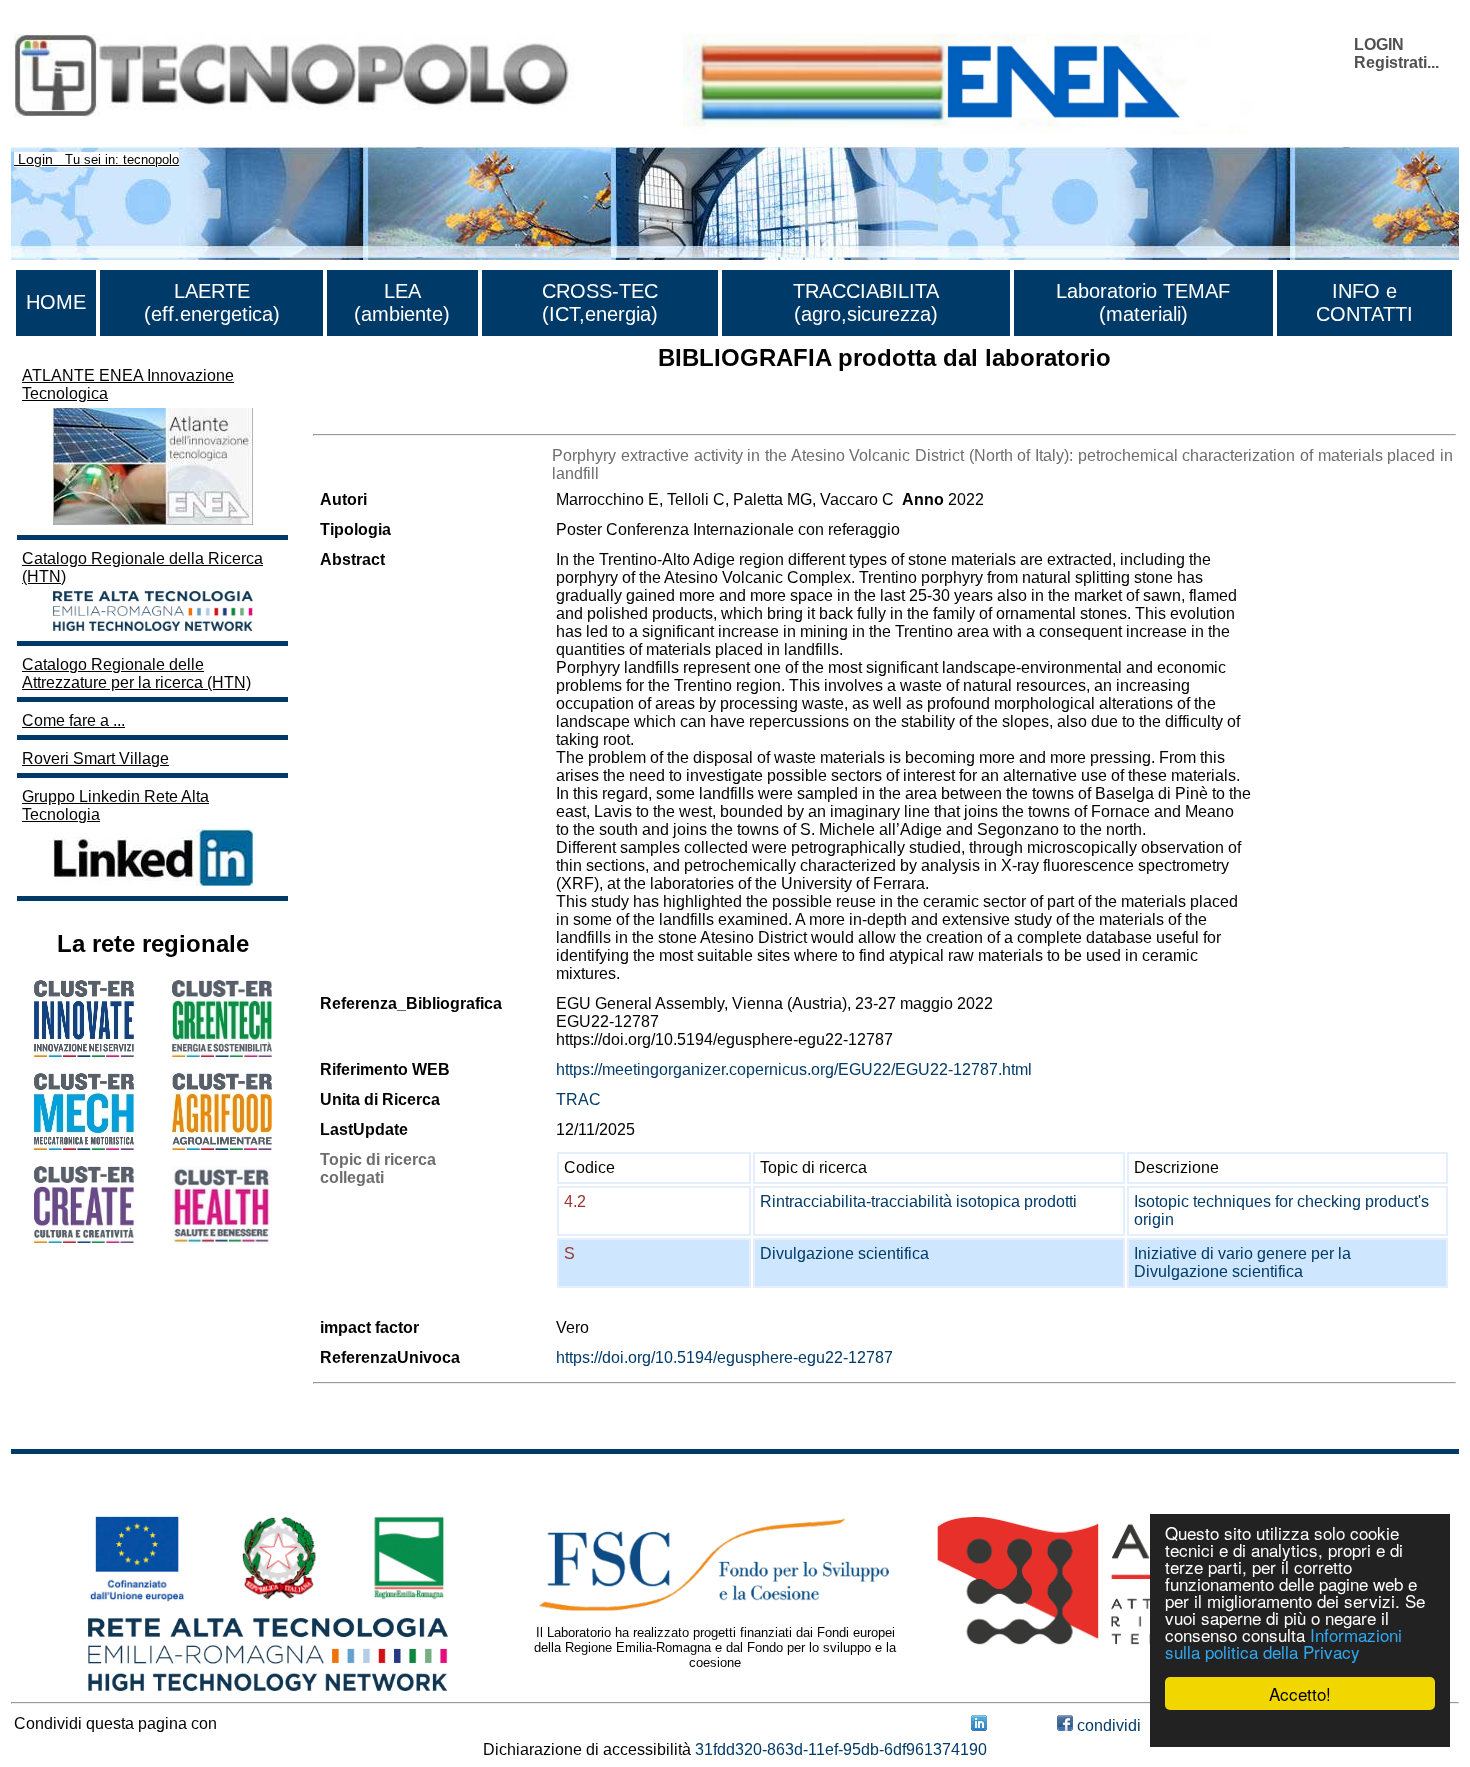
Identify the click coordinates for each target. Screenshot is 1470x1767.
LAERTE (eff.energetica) (212, 302)
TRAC (578, 1099)
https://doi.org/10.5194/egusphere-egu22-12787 (724, 1357)
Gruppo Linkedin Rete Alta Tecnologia (115, 805)
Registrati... (1396, 62)
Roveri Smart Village (95, 758)
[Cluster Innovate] (84, 1051)
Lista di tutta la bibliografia (405, 416)
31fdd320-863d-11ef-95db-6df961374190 (841, 1749)
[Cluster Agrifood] (222, 1144)
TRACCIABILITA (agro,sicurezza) (866, 302)
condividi (1107, 1725)
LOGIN (1379, 44)
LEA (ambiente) (402, 302)
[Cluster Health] (222, 1238)
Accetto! (1300, 1693)
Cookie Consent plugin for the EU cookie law (1300, 1728)
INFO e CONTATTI (1364, 302)
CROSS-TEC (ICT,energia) (600, 302)
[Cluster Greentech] (222, 1051)
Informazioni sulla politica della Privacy (1283, 1643)
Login (35, 159)
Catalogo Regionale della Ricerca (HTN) (142, 567)
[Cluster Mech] (84, 1144)
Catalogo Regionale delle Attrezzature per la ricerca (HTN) (136, 673)
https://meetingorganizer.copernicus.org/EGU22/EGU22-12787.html (794, 1069)
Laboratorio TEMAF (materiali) (1143, 302)
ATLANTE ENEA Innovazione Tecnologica (128, 384)
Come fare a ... (73, 720)
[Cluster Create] (84, 1237)
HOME (56, 302)
